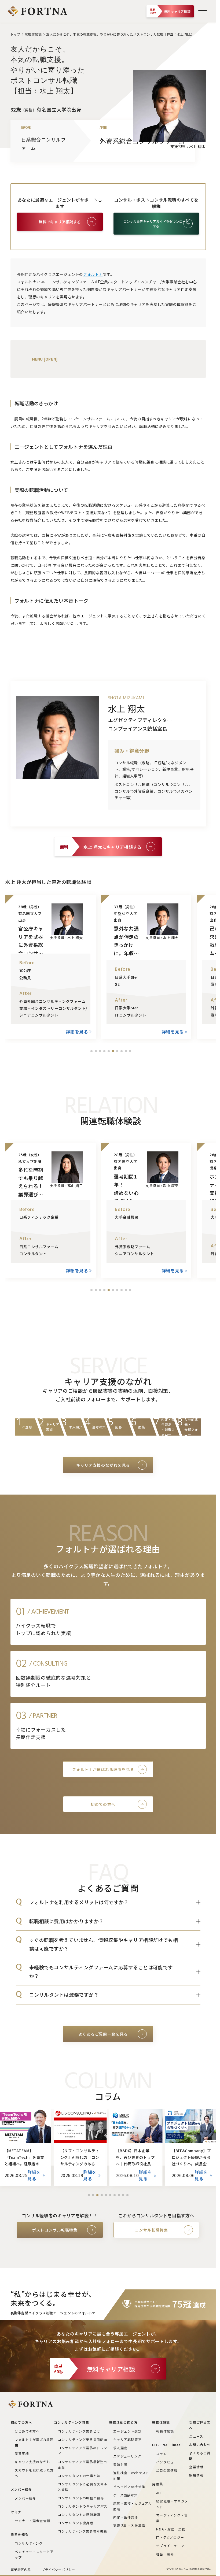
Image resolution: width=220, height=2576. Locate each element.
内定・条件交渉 (126, 2517)
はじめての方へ (27, 2431)
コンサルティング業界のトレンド (83, 2451)
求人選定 (120, 2448)
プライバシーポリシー (58, 2569)
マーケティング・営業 (172, 2518)
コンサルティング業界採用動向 (83, 2439)
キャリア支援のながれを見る (103, 1465)
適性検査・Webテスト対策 (131, 2475)
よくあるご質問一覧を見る (103, 2034)
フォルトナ (93, 274)
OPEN (51, 359)
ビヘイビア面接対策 (129, 2487)
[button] (91, 1051)
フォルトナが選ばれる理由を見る (103, 1769)
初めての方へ (103, 1804)
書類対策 (120, 2464)
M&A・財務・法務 (171, 2529)
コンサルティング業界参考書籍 (83, 2531)
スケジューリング (127, 2456)
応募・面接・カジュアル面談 (133, 2506)
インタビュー (167, 2462)
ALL (159, 2493)
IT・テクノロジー (170, 2537)
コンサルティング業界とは (79, 2431)
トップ (15, 34)
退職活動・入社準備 (129, 2525)
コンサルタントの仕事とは (79, 2476)
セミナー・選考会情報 (32, 2521)
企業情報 (196, 2467)
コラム (162, 2454)
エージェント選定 (127, 2431)
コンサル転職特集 (151, 2230)
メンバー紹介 (25, 2498)
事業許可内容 (21, 2569)
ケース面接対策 (125, 2495)
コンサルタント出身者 (76, 2523)
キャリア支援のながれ (32, 2462)
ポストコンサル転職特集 (55, 2230)
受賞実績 (22, 2453)
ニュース (196, 2436)
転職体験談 (33, 34)
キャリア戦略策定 (127, 2439)
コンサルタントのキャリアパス (83, 2506)
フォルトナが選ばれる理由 (34, 2442)
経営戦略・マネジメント (172, 2504)
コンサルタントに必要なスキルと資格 (83, 2487)
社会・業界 (165, 2554)
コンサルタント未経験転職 (79, 2514)
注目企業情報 (167, 2470)
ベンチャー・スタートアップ (34, 2554)
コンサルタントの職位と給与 (81, 2498)
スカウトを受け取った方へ (34, 2473)
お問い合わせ (200, 2445)
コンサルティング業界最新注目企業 (83, 2464)
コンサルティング (29, 2543)
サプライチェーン (170, 2546)
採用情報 (196, 2475)
